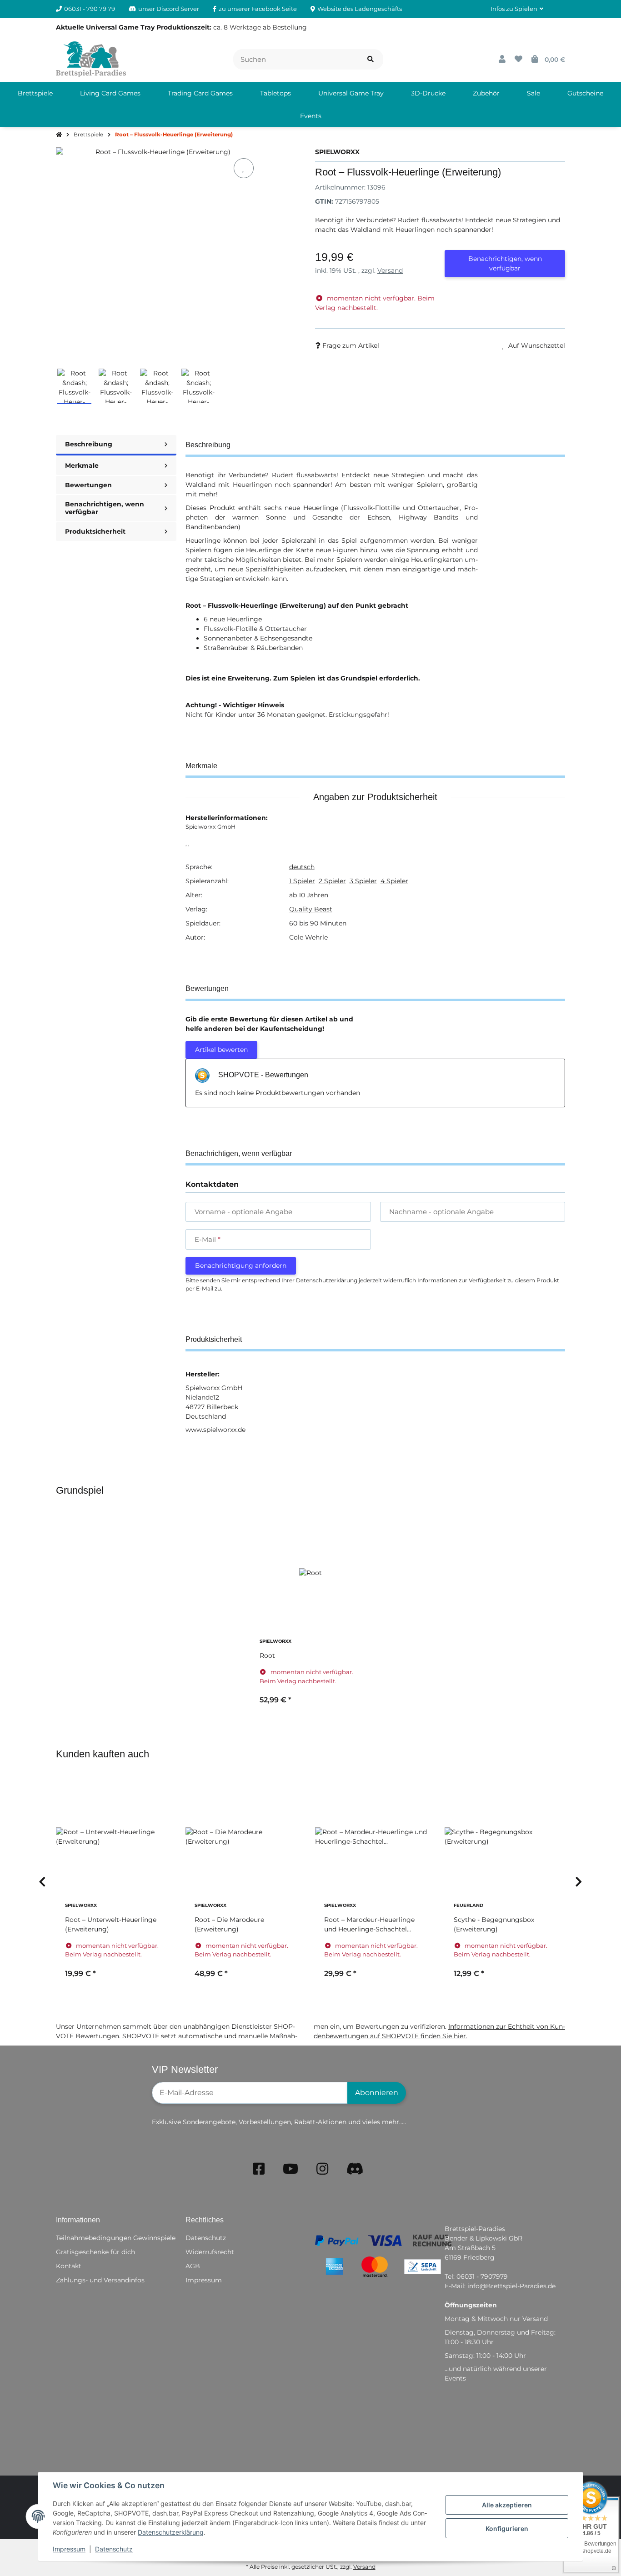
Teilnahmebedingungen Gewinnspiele (116, 2238)
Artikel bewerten (221, 1050)
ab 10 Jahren (309, 895)
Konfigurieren (507, 2528)
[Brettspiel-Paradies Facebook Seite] (259, 2169)
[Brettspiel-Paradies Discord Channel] (355, 2169)
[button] (517, 9)
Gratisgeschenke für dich (95, 2252)
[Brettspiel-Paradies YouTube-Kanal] (290, 2169)
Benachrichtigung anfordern (241, 1265)
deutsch (302, 867)
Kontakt (69, 2266)
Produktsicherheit (95, 531)
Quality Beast (311, 909)
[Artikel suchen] (371, 59)
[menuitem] (35, 93)
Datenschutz (114, 2549)
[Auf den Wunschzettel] (244, 168)
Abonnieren (377, 2093)
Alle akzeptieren (507, 2505)
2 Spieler (332, 881)
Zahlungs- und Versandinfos (100, 2280)
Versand (390, 270)
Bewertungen (88, 485)
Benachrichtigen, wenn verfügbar (505, 263)
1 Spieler (302, 881)
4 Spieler (394, 881)
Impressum (69, 2549)
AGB (193, 2266)
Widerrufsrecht (210, 2252)
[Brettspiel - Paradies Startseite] (91, 59)
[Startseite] (59, 135)
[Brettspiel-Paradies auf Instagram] (322, 2169)
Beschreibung (89, 444)
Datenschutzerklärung (171, 2532)
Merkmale (82, 465)
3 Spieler (363, 881)
